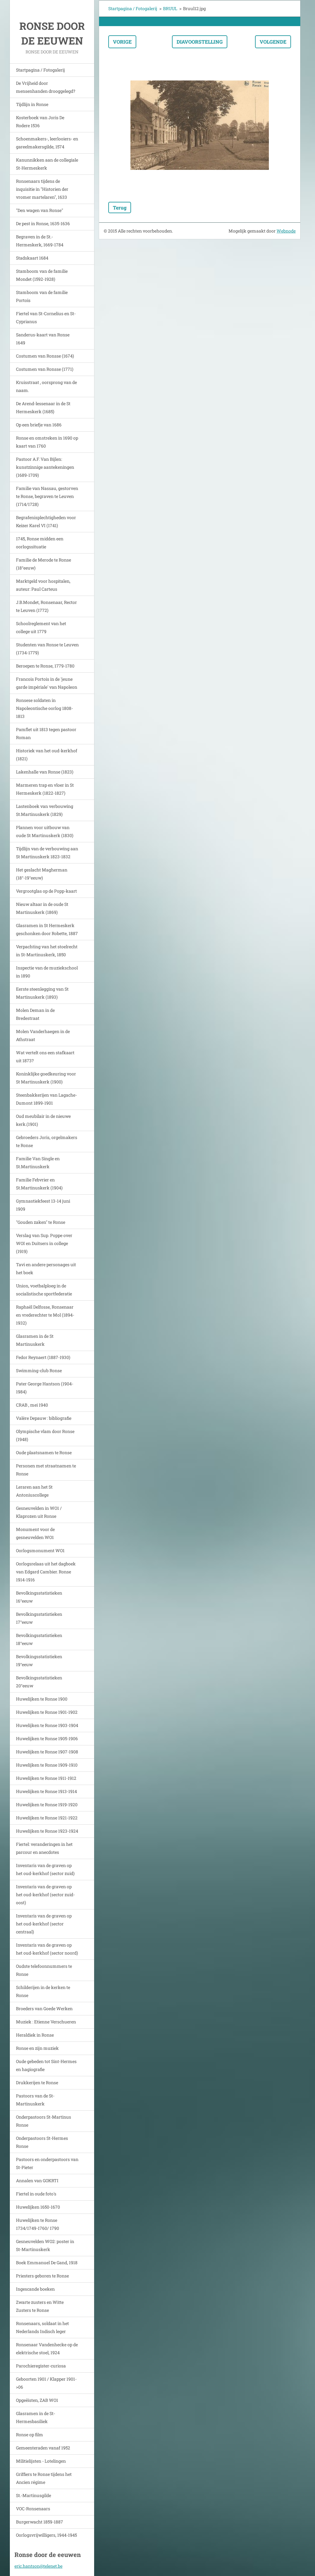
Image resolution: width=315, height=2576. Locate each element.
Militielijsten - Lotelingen (41, 2461)
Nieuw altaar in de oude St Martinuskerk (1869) (42, 908)
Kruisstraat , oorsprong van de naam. (46, 386)
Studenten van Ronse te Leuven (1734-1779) (47, 649)
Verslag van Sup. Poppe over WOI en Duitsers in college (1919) (44, 1243)
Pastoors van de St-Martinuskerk (35, 2100)
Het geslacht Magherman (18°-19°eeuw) (42, 874)
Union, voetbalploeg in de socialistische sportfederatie (44, 1290)
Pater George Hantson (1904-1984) (45, 1388)
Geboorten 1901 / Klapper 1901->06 (46, 2383)
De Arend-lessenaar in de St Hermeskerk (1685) (43, 407)
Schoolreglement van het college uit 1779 (41, 627)
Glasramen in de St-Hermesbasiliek (36, 2417)
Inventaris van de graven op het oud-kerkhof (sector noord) (47, 1949)
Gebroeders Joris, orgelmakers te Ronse (47, 1141)
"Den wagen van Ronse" (40, 210)
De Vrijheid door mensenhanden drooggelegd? (46, 87)
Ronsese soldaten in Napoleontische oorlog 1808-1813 (44, 708)
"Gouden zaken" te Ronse (41, 1222)
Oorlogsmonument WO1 (40, 1550)
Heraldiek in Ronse (35, 2035)
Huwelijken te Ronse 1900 (42, 1699)
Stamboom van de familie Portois (42, 296)
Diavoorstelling (200, 42)
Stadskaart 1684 (32, 258)
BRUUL (170, 8)
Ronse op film (30, 2435)
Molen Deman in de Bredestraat (35, 1014)
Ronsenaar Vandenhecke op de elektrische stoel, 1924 (47, 2349)
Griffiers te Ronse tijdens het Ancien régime (44, 2478)
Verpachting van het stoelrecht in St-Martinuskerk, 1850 (47, 951)
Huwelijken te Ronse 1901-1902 (47, 1712)
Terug (120, 207)
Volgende (273, 42)
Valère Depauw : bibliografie (44, 1418)
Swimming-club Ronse (39, 1370)
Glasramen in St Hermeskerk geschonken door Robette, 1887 (47, 929)
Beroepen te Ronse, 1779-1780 (45, 666)
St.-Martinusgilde (34, 2495)
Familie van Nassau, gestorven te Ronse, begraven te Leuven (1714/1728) (47, 496)
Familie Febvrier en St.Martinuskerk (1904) (39, 1184)
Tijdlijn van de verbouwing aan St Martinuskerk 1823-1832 (47, 853)
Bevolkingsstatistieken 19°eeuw (39, 1660)
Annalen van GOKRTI (37, 2181)
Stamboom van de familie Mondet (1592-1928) (42, 275)
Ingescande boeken (35, 2289)
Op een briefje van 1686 (39, 425)
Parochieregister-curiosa (41, 2366)
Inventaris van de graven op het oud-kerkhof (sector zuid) (45, 1869)
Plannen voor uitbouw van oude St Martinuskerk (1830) (45, 831)
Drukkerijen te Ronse (37, 2083)
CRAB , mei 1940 (32, 1405)
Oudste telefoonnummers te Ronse (44, 1970)
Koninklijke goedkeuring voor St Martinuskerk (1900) (46, 1078)
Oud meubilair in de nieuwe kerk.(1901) (43, 1120)
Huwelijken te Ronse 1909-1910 (47, 1765)
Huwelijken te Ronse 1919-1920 (47, 1805)
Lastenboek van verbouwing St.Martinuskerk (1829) (45, 810)
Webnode (286, 231)
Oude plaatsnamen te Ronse (44, 1452)
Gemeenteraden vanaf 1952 (43, 2448)
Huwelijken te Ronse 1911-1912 (46, 1778)
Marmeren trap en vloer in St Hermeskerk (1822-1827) (45, 789)
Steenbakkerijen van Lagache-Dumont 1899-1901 (46, 1099)
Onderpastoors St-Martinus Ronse (44, 2121)
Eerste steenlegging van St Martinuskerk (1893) (42, 993)
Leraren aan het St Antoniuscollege (34, 1491)
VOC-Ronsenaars (33, 2509)
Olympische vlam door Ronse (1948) (45, 1435)
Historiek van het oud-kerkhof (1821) (47, 755)
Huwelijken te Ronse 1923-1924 (47, 1831)
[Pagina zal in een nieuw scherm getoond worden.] (200, 125)
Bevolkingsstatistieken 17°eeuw (39, 1618)
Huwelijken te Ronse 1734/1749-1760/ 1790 (38, 2224)
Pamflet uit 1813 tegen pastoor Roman (46, 733)
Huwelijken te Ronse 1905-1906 (47, 1738)
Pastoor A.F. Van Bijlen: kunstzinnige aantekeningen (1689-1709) (45, 467)
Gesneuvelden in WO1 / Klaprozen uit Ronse (39, 1512)
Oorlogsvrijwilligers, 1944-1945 (46, 2535)
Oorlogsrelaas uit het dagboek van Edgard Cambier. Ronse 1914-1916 (46, 1572)
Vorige (122, 42)
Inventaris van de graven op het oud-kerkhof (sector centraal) (44, 1924)
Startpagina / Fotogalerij (40, 70)
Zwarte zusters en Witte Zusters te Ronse (40, 2306)
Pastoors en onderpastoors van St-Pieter (47, 2163)
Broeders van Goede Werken (44, 2008)
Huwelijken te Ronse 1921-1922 (47, 1818)
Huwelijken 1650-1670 (38, 2207)
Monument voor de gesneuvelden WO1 (35, 1533)
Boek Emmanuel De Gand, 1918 (47, 2263)
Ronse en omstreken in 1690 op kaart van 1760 (47, 442)
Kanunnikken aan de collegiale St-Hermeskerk (47, 164)
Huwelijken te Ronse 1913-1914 (46, 1791)
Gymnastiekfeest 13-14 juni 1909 (43, 1205)
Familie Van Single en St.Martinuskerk (38, 1163)
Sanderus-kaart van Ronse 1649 (43, 339)
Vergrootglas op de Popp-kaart (46, 891)
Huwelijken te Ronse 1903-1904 (47, 1725)
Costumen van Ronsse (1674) (45, 356)
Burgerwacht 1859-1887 (40, 2522)
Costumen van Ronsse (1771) (45, 369)
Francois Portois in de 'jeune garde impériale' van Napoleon (47, 683)
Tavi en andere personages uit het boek (46, 1268)
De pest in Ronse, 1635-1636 (43, 223)
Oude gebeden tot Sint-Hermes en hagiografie (46, 2065)
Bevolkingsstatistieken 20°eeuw (39, 1682)
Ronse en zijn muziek (37, 2048)
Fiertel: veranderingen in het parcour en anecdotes (44, 1848)
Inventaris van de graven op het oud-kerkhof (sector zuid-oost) (45, 1895)
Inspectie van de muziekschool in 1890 (47, 972)
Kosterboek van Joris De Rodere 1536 (40, 121)
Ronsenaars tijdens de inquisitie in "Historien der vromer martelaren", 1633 (42, 189)
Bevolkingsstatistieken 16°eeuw (39, 1597)
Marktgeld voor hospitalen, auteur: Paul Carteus (43, 585)
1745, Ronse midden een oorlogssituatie (40, 543)
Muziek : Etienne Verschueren (46, 2022)
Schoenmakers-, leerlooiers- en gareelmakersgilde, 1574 (47, 143)
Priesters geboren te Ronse (42, 2276)
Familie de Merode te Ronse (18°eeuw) (44, 564)
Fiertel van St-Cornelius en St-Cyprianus (46, 317)
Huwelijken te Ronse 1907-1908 (47, 1752)
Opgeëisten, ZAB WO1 (37, 2400)
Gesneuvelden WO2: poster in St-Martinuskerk (45, 2245)
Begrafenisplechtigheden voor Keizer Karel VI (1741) (46, 521)
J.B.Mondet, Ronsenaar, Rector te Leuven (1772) (46, 606)
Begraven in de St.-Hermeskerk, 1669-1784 (40, 241)
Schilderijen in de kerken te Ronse (43, 1991)
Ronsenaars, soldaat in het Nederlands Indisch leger (42, 2327)
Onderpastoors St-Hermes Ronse (42, 2142)
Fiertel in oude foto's (36, 2194)
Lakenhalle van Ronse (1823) (45, 772)
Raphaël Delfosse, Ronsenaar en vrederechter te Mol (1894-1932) (45, 1315)
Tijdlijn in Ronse (32, 104)
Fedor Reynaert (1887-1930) (43, 1357)
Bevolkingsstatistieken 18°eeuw (39, 1639)
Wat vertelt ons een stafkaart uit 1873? (45, 1057)
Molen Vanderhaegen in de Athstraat (43, 1035)
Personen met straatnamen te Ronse (46, 1470)
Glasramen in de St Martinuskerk (35, 1340)
